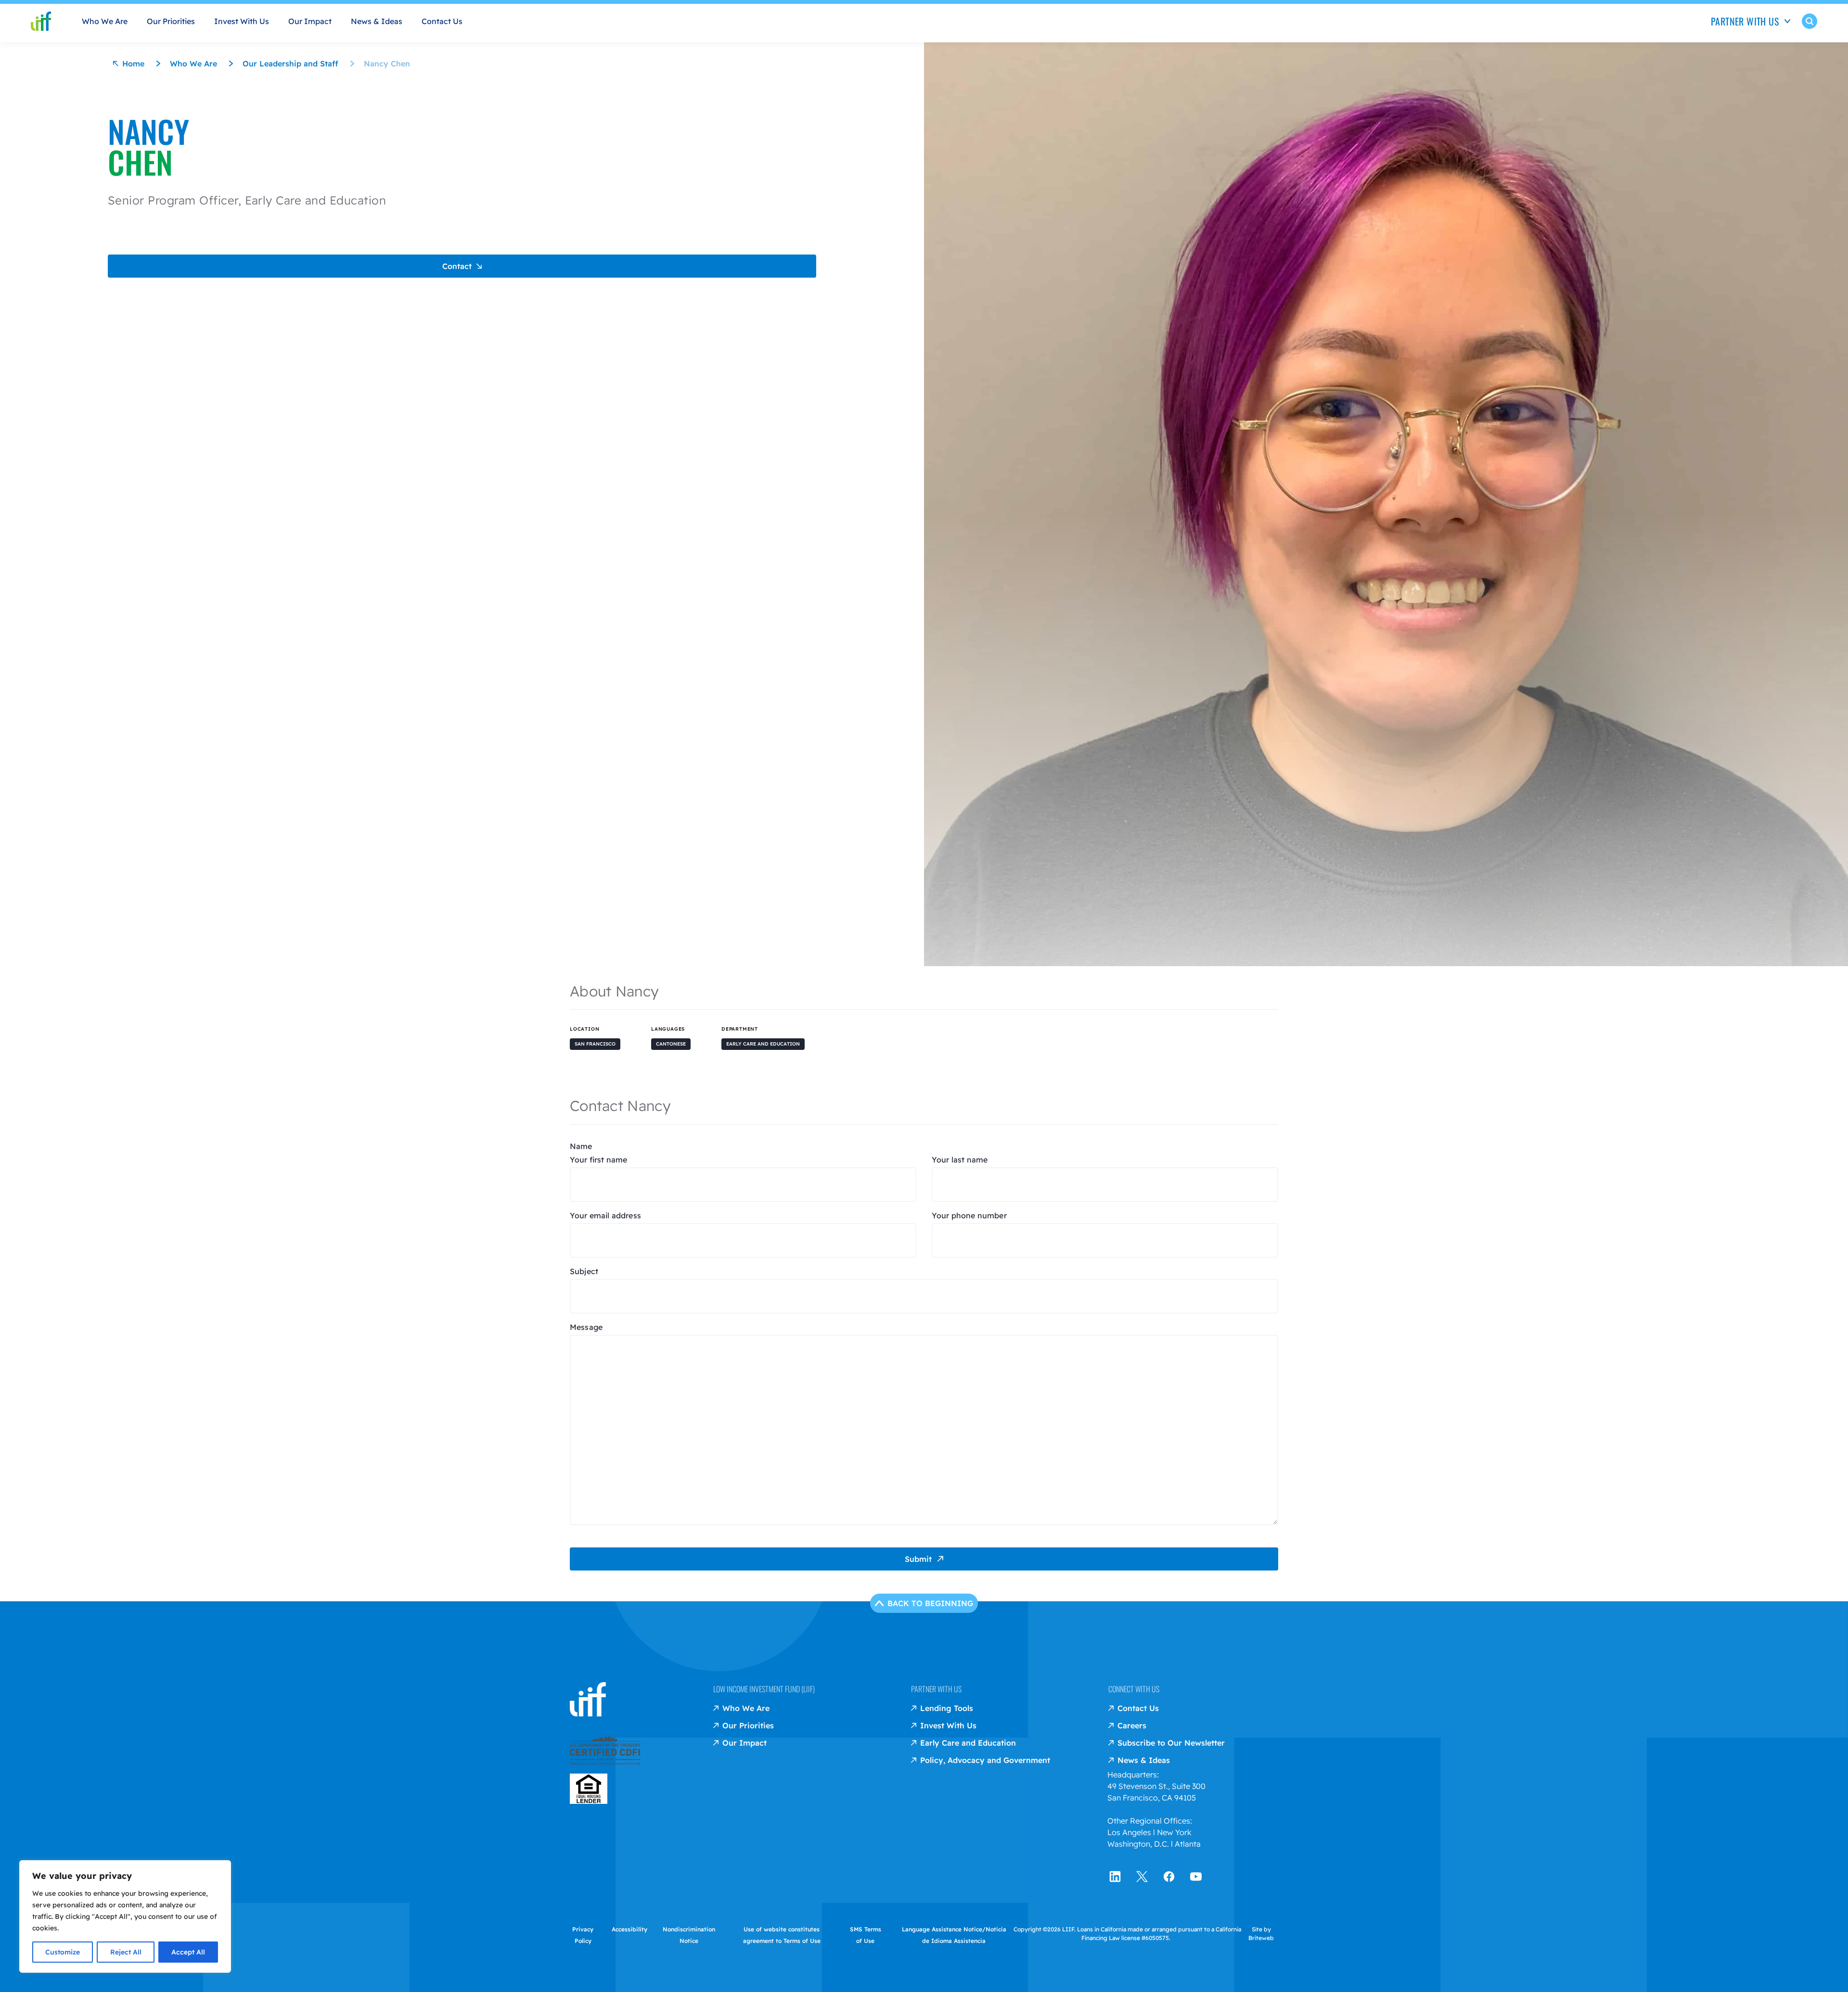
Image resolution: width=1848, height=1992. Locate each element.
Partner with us (936, 1689)
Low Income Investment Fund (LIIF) (764, 1689)
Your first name (598, 1160)
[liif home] (41, 21)
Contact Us (442, 21)
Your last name (960, 1160)
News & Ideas (377, 21)
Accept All (188, 1952)
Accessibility (629, 1929)
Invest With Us (242, 21)
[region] (125, 1916)
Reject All (126, 1952)
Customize (63, 1952)
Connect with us (1134, 1689)
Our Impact (310, 21)
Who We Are (105, 21)
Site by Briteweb (1261, 1934)
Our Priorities (171, 21)
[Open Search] (1809, 28)
